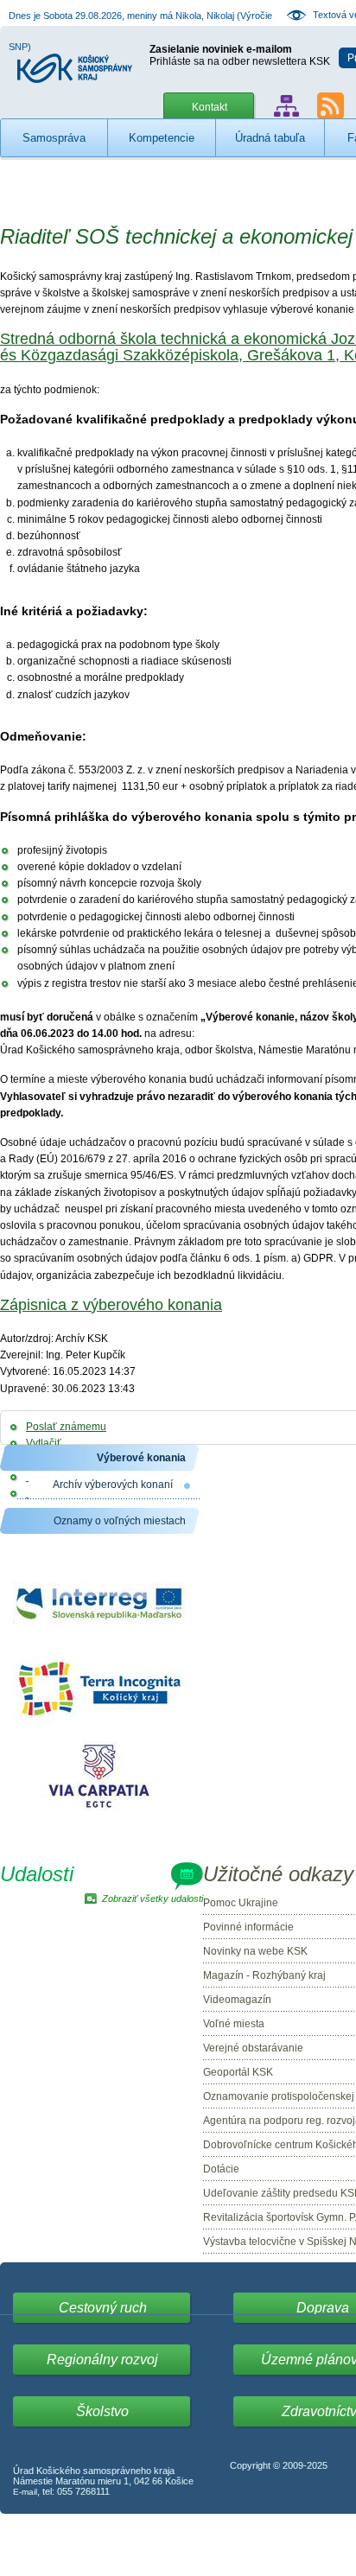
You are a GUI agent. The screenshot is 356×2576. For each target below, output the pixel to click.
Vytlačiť (44, 1443)
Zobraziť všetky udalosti (153, 1899)
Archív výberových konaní (113, 1485)
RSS (331, 106)
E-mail (25, 2492)
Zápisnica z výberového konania (111, 1305)
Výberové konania (141, 1458)
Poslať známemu (66, 1427)
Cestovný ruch (103, 2308)
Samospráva (54, 138)
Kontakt (210, 107)
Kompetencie (162, 138)
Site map (286, 106)
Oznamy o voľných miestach (120, 1521)
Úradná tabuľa (270, 138)
